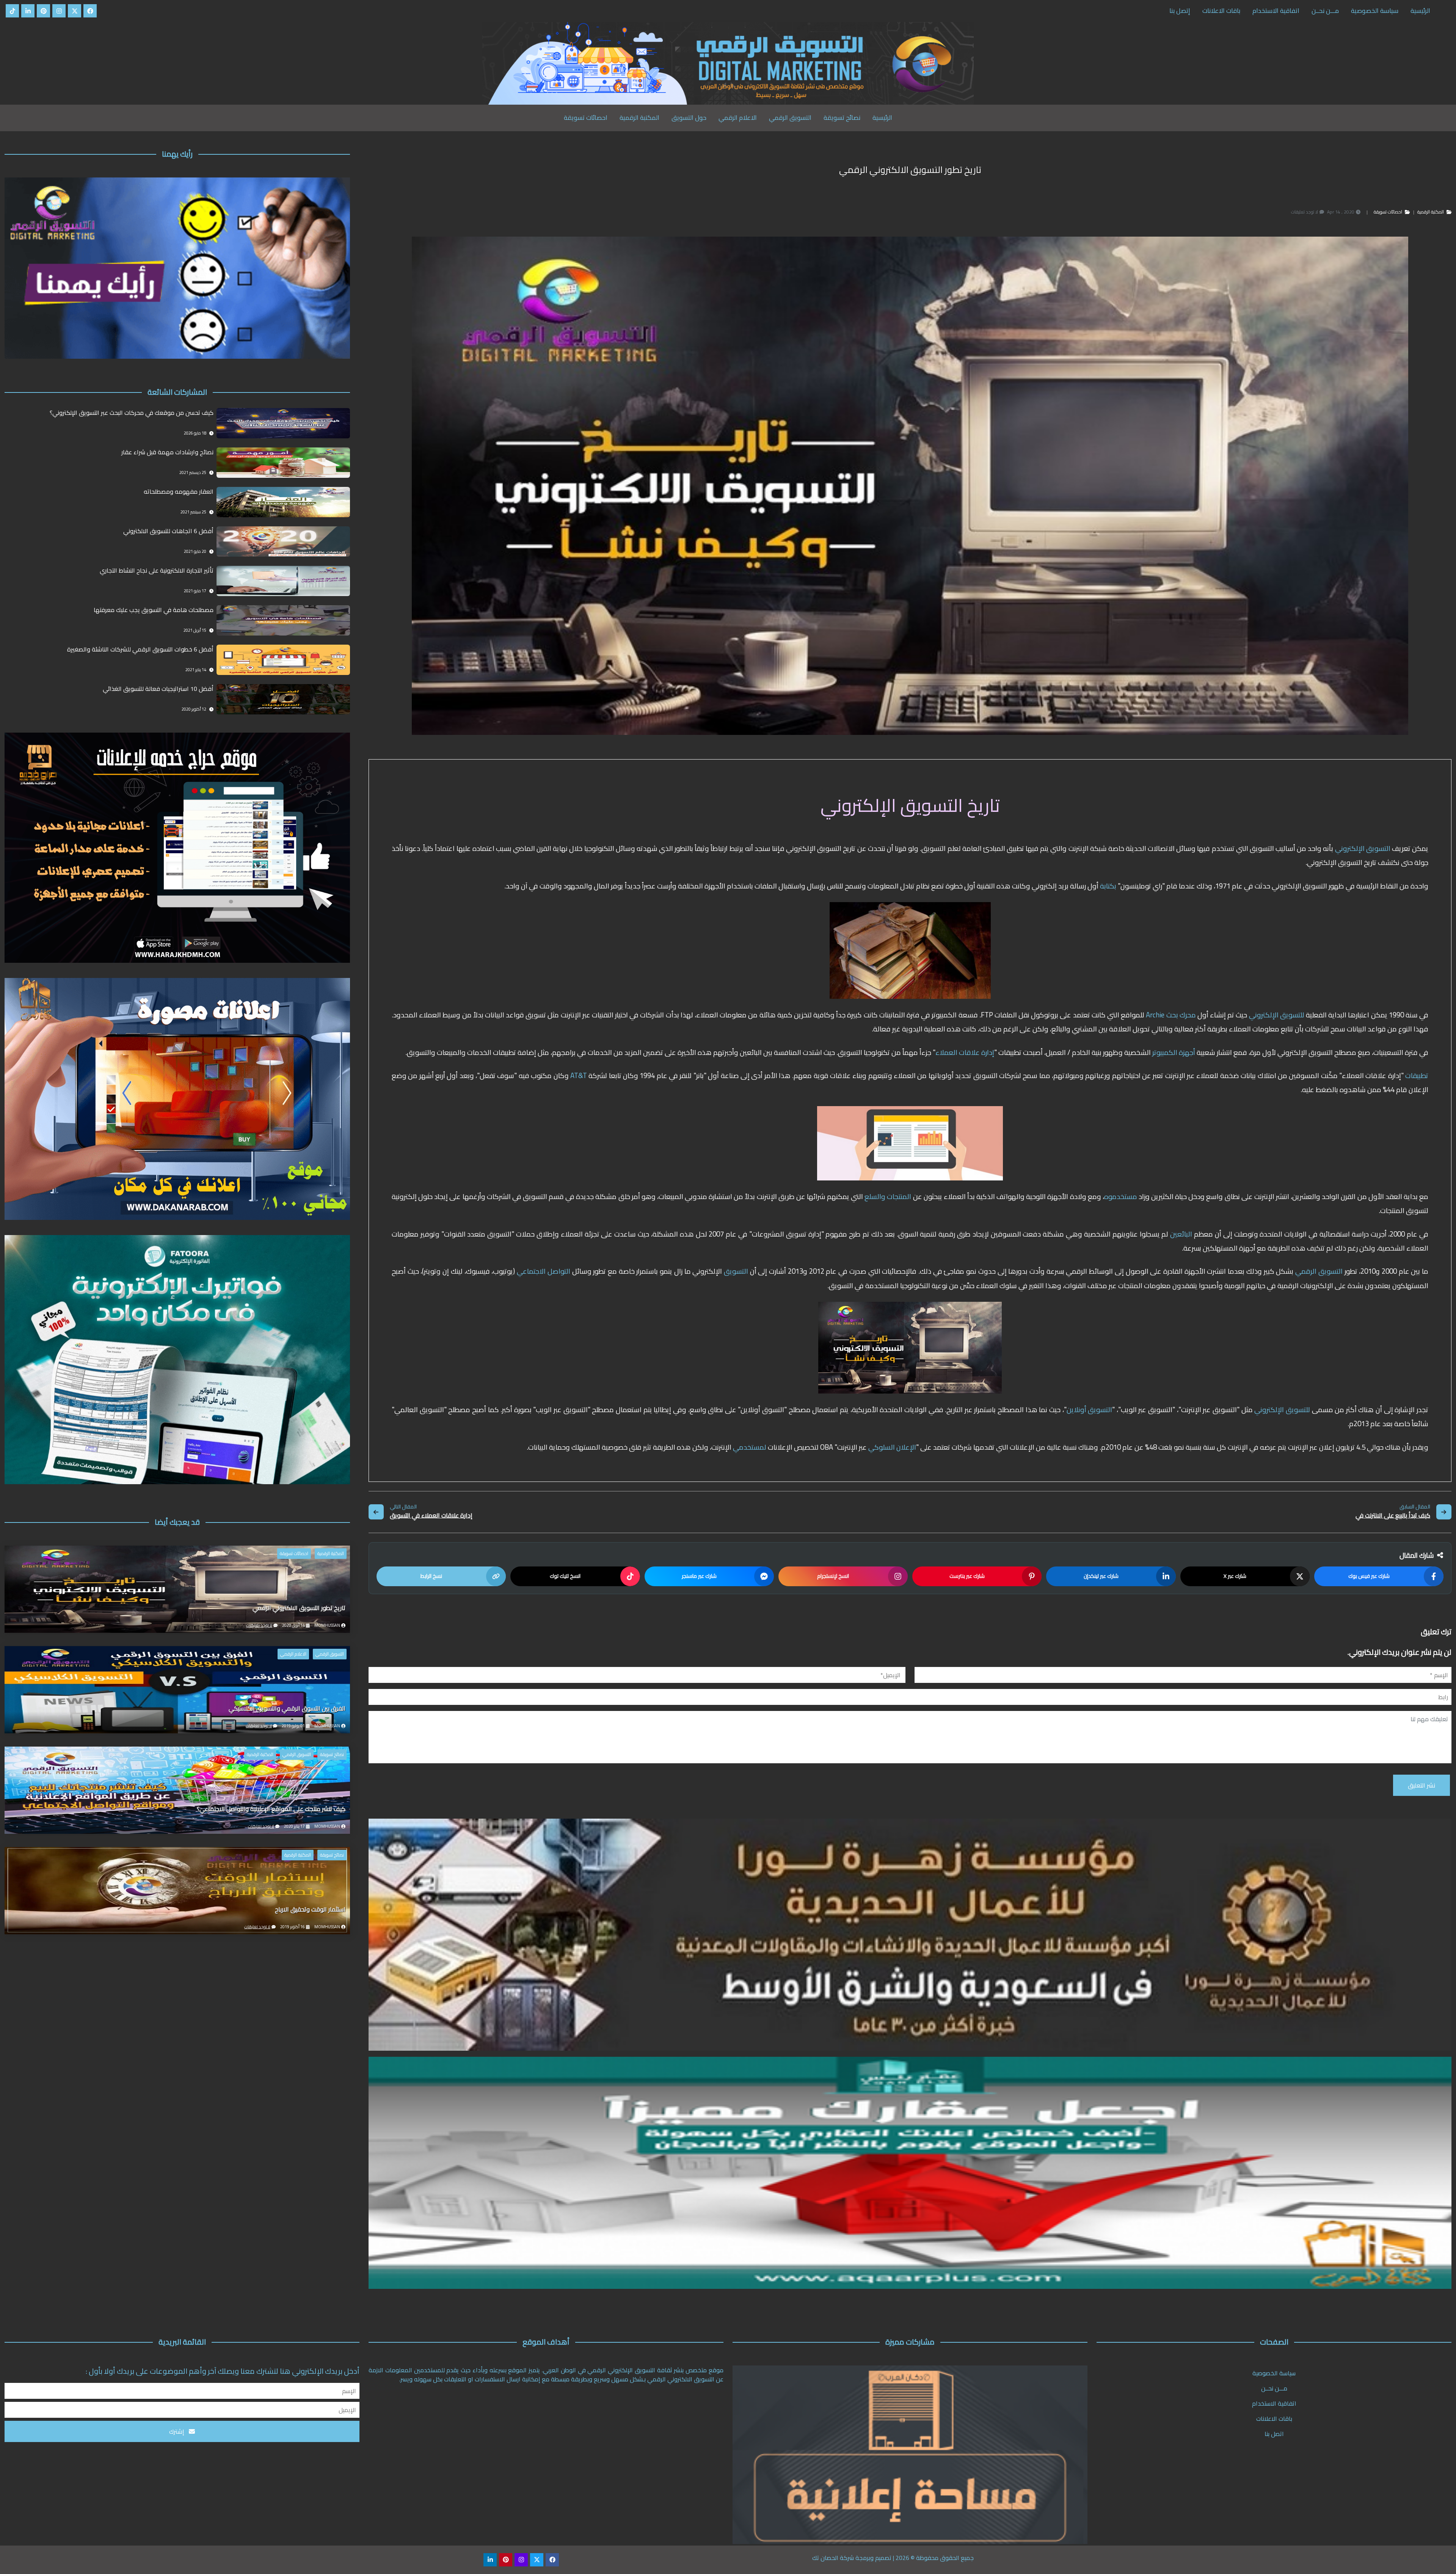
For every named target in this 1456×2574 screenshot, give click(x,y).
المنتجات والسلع (887, 1197)
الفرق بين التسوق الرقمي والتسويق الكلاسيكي (287, 1709)
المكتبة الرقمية (639, 118)
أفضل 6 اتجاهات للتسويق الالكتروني (168, 531)
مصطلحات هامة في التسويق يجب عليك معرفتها (154, 610)
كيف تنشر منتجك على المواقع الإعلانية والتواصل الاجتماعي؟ (271, 1809)
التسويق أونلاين (1090, 1410)
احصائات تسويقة (586, 118)
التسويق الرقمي (790, 118)
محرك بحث (1181, 1015)
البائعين (1180, 1234)
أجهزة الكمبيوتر (1174, 1052)
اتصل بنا (1274, 2434)
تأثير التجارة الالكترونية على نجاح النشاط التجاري (157, 571)
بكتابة (1107, 886)
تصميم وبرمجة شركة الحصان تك (852, 2558)
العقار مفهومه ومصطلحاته (179, 492)
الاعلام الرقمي (738, 118)
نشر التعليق (1421, 1785)
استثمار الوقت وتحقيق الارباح (310, 1910)
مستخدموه (1121, 1197)
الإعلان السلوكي (892, 1447)
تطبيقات (1416, 1076)
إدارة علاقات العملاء (965, 1052)
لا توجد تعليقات (259, 1625)
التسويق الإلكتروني (1363, 848)
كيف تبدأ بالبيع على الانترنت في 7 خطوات (1393, 1516)
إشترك (177, 2431)
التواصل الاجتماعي (544, 1271)
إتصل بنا (1180, 11)
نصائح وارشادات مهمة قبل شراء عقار (167, 453)
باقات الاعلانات (1221, 11)
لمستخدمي (749, 1447)
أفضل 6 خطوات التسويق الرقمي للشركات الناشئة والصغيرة (140, 650)
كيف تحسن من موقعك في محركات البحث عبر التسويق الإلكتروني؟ (132, 413)
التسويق (735, 1271)
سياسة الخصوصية (1375, 11)
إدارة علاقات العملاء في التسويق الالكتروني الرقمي (431, 1516)
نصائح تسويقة (842, 118)
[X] (75, 11)
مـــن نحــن (1325, 11)
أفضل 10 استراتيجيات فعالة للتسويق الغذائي (158, 689)
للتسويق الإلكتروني (1277, 1015)
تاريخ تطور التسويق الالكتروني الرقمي (299, 1608)
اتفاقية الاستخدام (1276, 11)
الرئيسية (1420, 11)
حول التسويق (689, 118)
